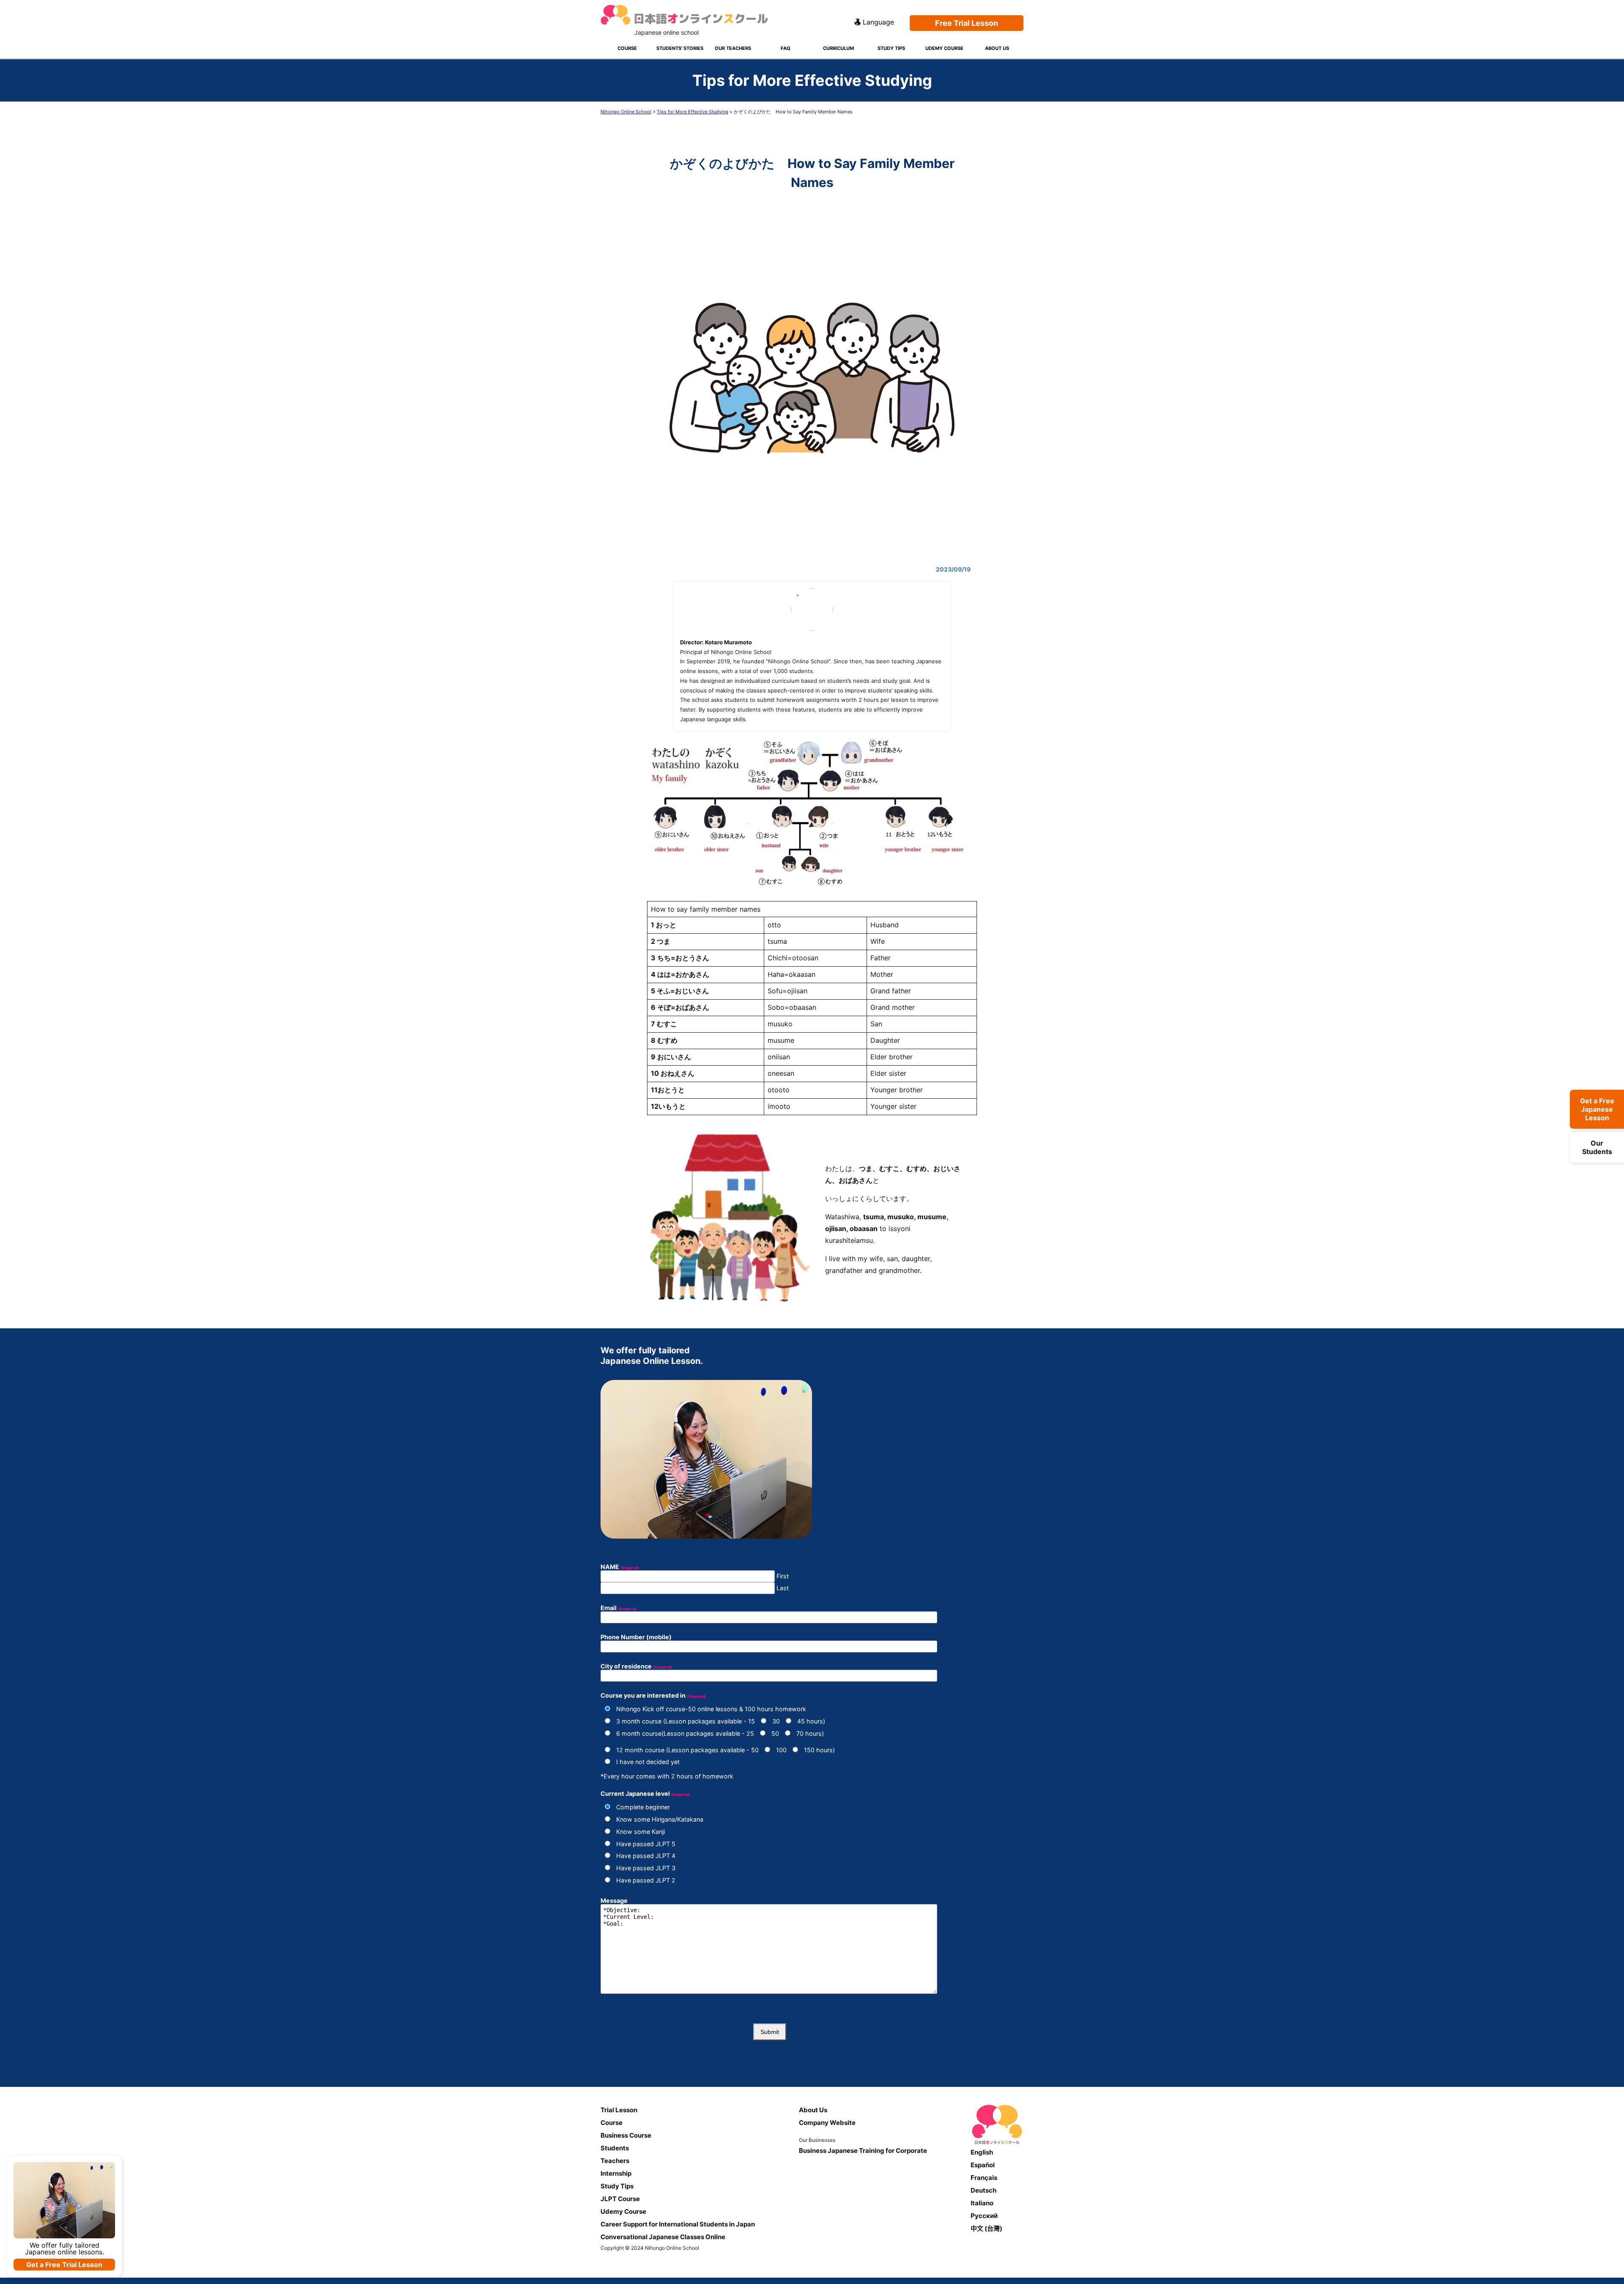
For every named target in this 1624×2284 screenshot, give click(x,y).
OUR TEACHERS (733, 48)
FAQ (786, 48)
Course (612, 2123)
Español (983, 2165)
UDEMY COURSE (944, 48)
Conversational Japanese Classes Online (663, 2237)
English (982, 2152)
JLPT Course (620, 2199)
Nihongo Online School (626, 112)
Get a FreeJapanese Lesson (1597, 1109)
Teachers (615, 2161)
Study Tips (617, 2186)
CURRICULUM (838, 48)
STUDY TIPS (891, 48)
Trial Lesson (619, 2110)
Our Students (1597, 1147)
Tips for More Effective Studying (693, 112)
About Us (813, 2110)
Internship (616, 2173)
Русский (984, 2216)
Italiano (982, 2203)
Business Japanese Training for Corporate (863, 2151)
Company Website (827, 2123)
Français (984, 2178)
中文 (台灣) (986, 2228)
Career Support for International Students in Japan (678, 2224)
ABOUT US (997, 48)
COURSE (627, 48)
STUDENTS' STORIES (680, 48)
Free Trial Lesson (967, 23)
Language (878, 22)
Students (615, 2148)
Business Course (626, 2135)
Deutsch (983, 2190)
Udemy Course (623, 2211)
